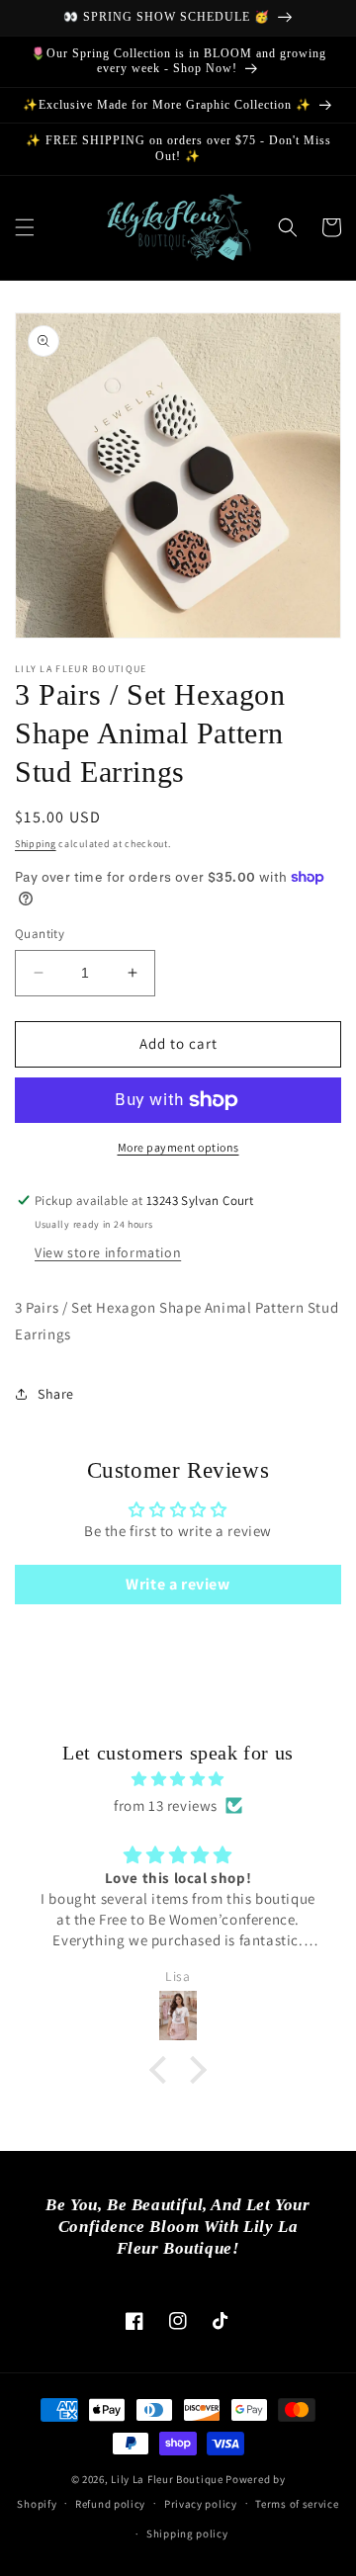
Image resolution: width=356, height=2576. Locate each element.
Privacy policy (201, 2504)
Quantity (40, 934)
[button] (25, 227)
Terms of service (297, 2504)
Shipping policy (187, 2533)
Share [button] (56, 1394)
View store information (108, 1252)
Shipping (36, 844)
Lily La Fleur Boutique (167, 2479)
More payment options (178, 1147)
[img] (178, 1779)
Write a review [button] (178, 1584)
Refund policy (110, 2504)
